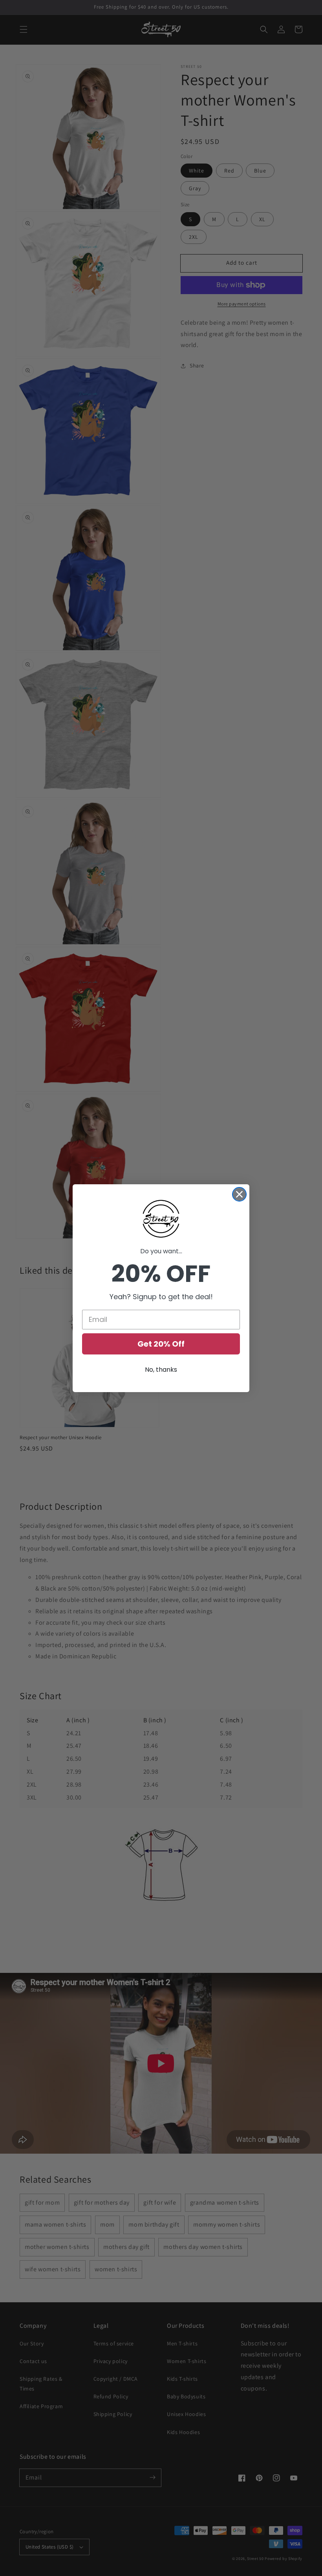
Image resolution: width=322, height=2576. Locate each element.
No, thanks (161, 1370)
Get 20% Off (161, 1344)
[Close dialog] (239, 1194)
